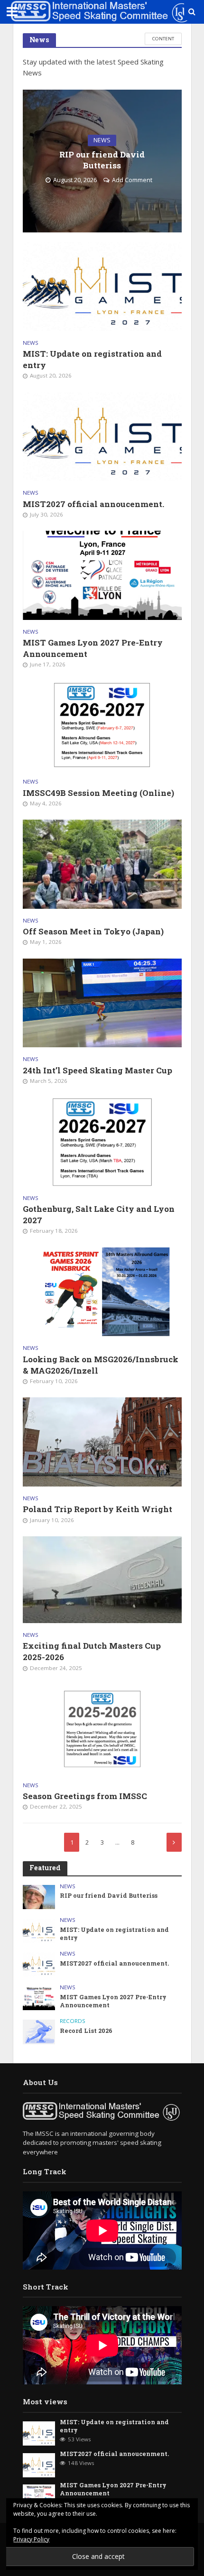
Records (73, 2021)
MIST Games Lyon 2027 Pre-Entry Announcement (93, 648)
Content (163, 38)
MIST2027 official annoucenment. (93, 504)
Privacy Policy (31, 2539)
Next (174, 1842)
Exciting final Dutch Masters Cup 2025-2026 (92, 1651)
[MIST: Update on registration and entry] (102, 286)
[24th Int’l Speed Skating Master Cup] (102, 1002)
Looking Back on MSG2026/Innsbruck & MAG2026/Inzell (101, 1365)
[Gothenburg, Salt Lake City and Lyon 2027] (102, 1141)
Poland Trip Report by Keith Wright (97, 1509)
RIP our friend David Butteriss (102, 160)
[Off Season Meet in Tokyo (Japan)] (102, 863)
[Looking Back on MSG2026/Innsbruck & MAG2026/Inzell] (102, 1291)
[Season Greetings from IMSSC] (102, 1728)
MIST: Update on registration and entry (92, 359)
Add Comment (132, 180)
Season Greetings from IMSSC (85, 1796)
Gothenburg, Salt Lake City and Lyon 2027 (99, 1214)
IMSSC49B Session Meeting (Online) (98, 793)
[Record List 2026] (39, 2031)
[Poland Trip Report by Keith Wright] (102, 1441)
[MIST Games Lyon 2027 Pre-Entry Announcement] (102, 574)
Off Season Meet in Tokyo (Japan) (93, 931)
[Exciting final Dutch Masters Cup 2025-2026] (102, 1579)
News (102, 140)
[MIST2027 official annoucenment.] (102, 436)
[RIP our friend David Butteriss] (39, 1896)
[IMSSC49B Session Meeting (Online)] (102, 725)
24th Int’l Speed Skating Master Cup (97, 1070)
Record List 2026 (86, 2031)
